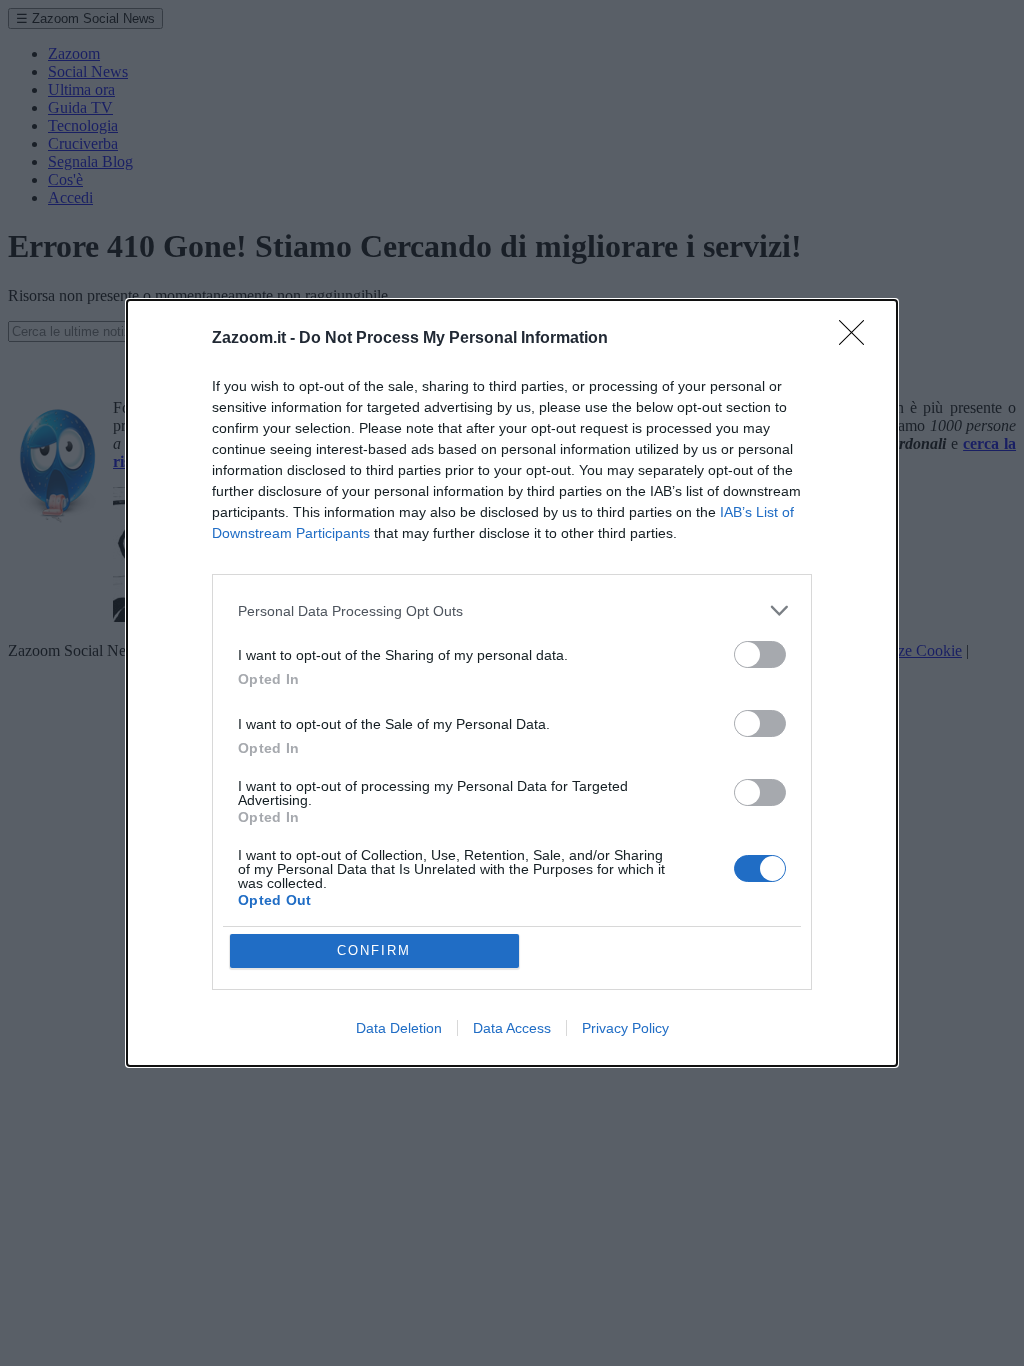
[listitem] (512, 610)
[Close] (858, 339)
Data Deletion (399, 1028)
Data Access (512, 1028)
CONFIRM (374, 950)
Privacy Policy (625, 1028)
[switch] (760, 654)
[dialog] (512, 683)
